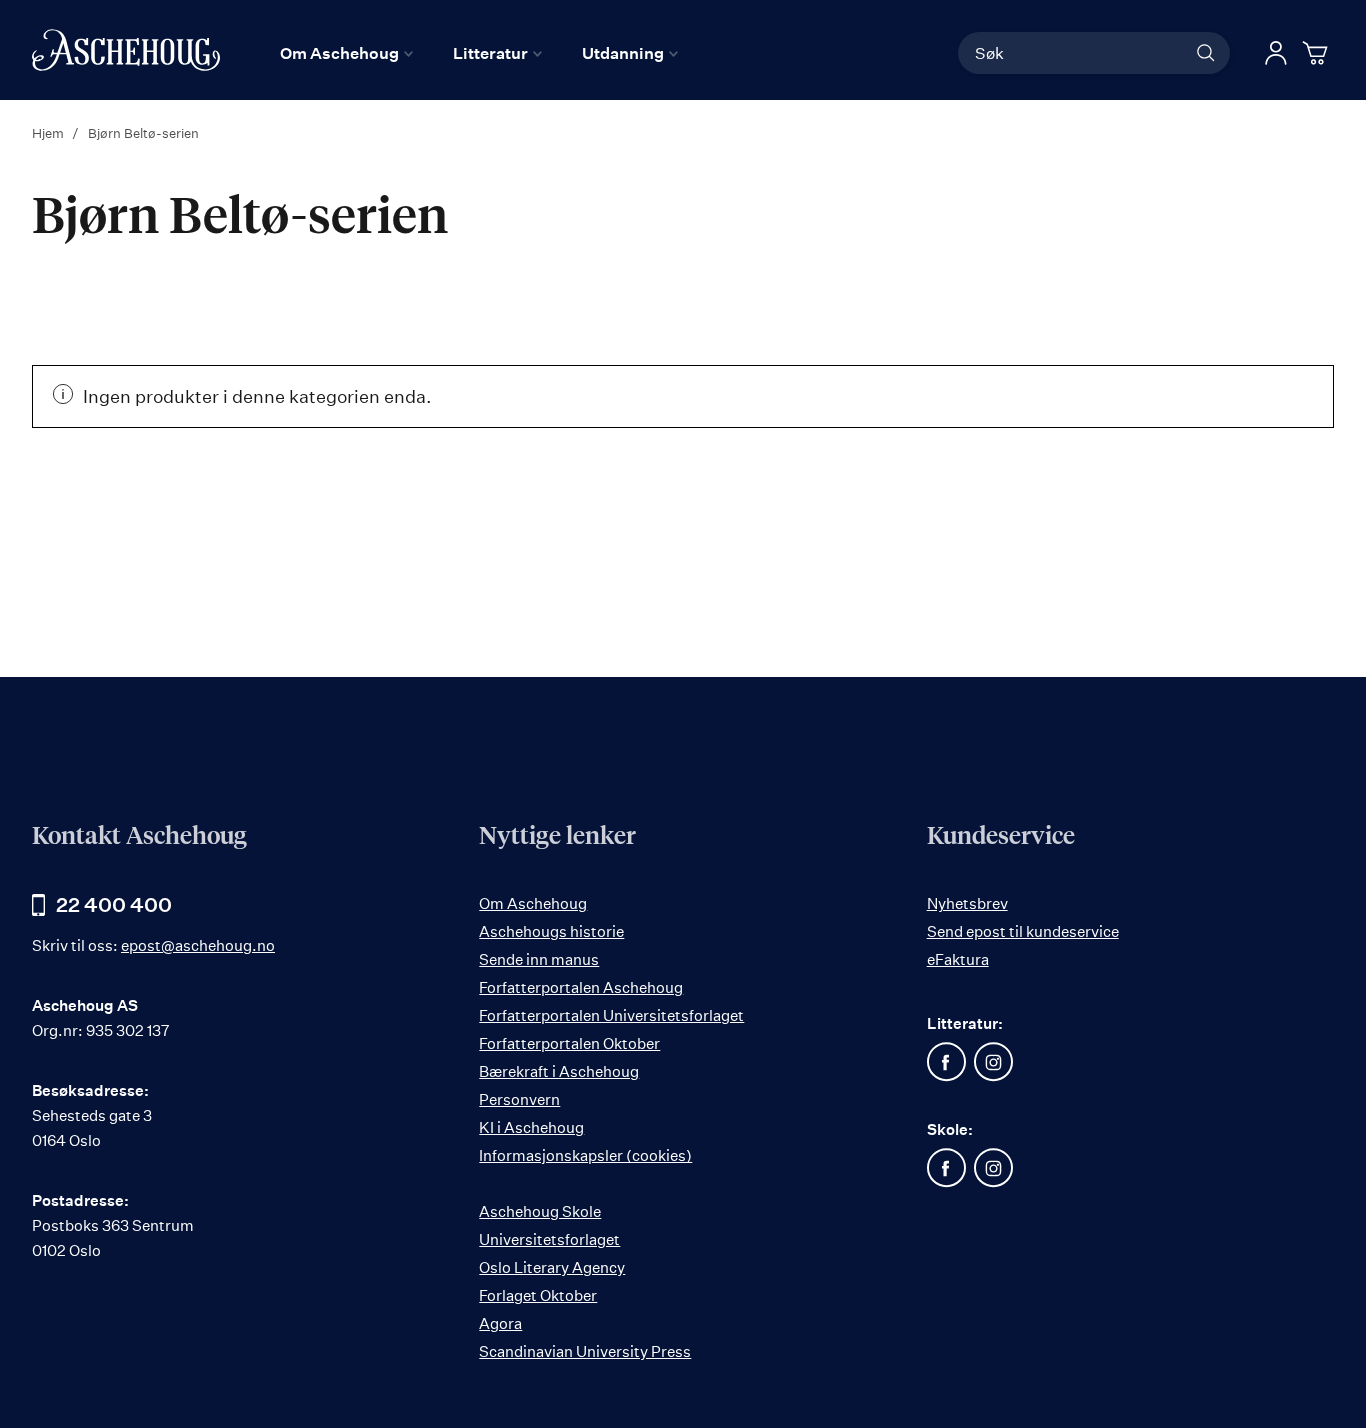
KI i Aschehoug (531, 1127)
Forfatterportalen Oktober (569, 1043)
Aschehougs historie (551, 931)
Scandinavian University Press (585, 1351)
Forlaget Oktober (538, 1295)
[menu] (479, 53)
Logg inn (1276, 53)
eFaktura (958, 959)
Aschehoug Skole (540, 1211)
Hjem (49, 133)
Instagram (994, 1062)
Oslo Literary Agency (552, 1267)
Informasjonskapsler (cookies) (585, 1155)
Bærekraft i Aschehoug (559, 1071)
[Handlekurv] (1318, 53)
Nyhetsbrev (967, 903)
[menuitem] (346, 53)
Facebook (947, 1062)
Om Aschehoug (533, 903)
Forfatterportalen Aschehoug (581, 987)
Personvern (519, 1099)
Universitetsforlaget (549, 1239)
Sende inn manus (539, 959)
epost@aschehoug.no (198, 945)
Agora (500, 1323)
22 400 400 (114, 904)
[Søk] (1206, 53)
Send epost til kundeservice (1023, 931)
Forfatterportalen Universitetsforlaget (611, 1015)
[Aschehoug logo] (126, 50)
